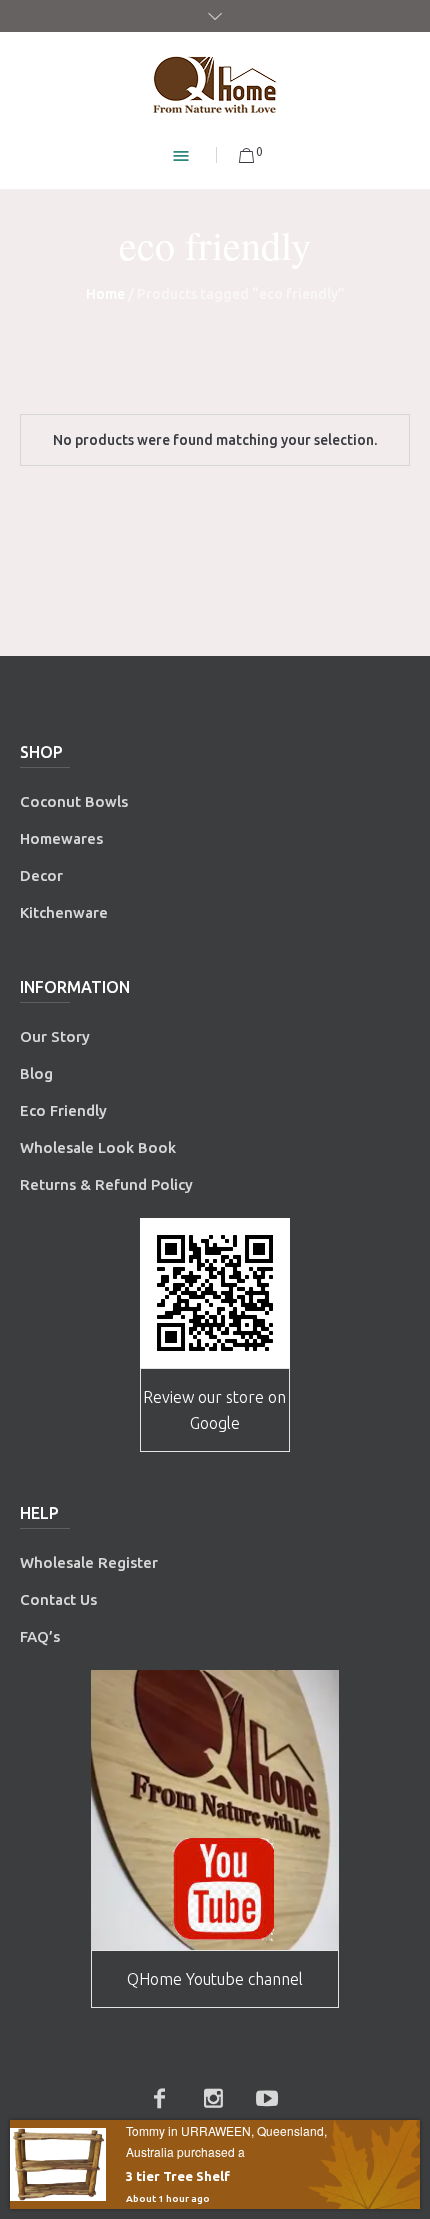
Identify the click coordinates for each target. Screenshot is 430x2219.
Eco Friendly (65, 1110)
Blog (36, 1073)
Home (105, 294)
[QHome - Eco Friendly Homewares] (215, 84)
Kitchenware (64, 912)
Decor (41, 875)
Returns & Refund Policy (106, 1184)
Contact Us (60, 1599)
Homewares (61, 838)
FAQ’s (40, 1636)
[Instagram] (213, 2098)
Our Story (55, 1036)
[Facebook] (159, 2098)
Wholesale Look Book (98, 1147)
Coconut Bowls (74, 801)
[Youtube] (267, 2098)
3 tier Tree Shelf (178, 2176)
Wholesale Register (89, 1562)
